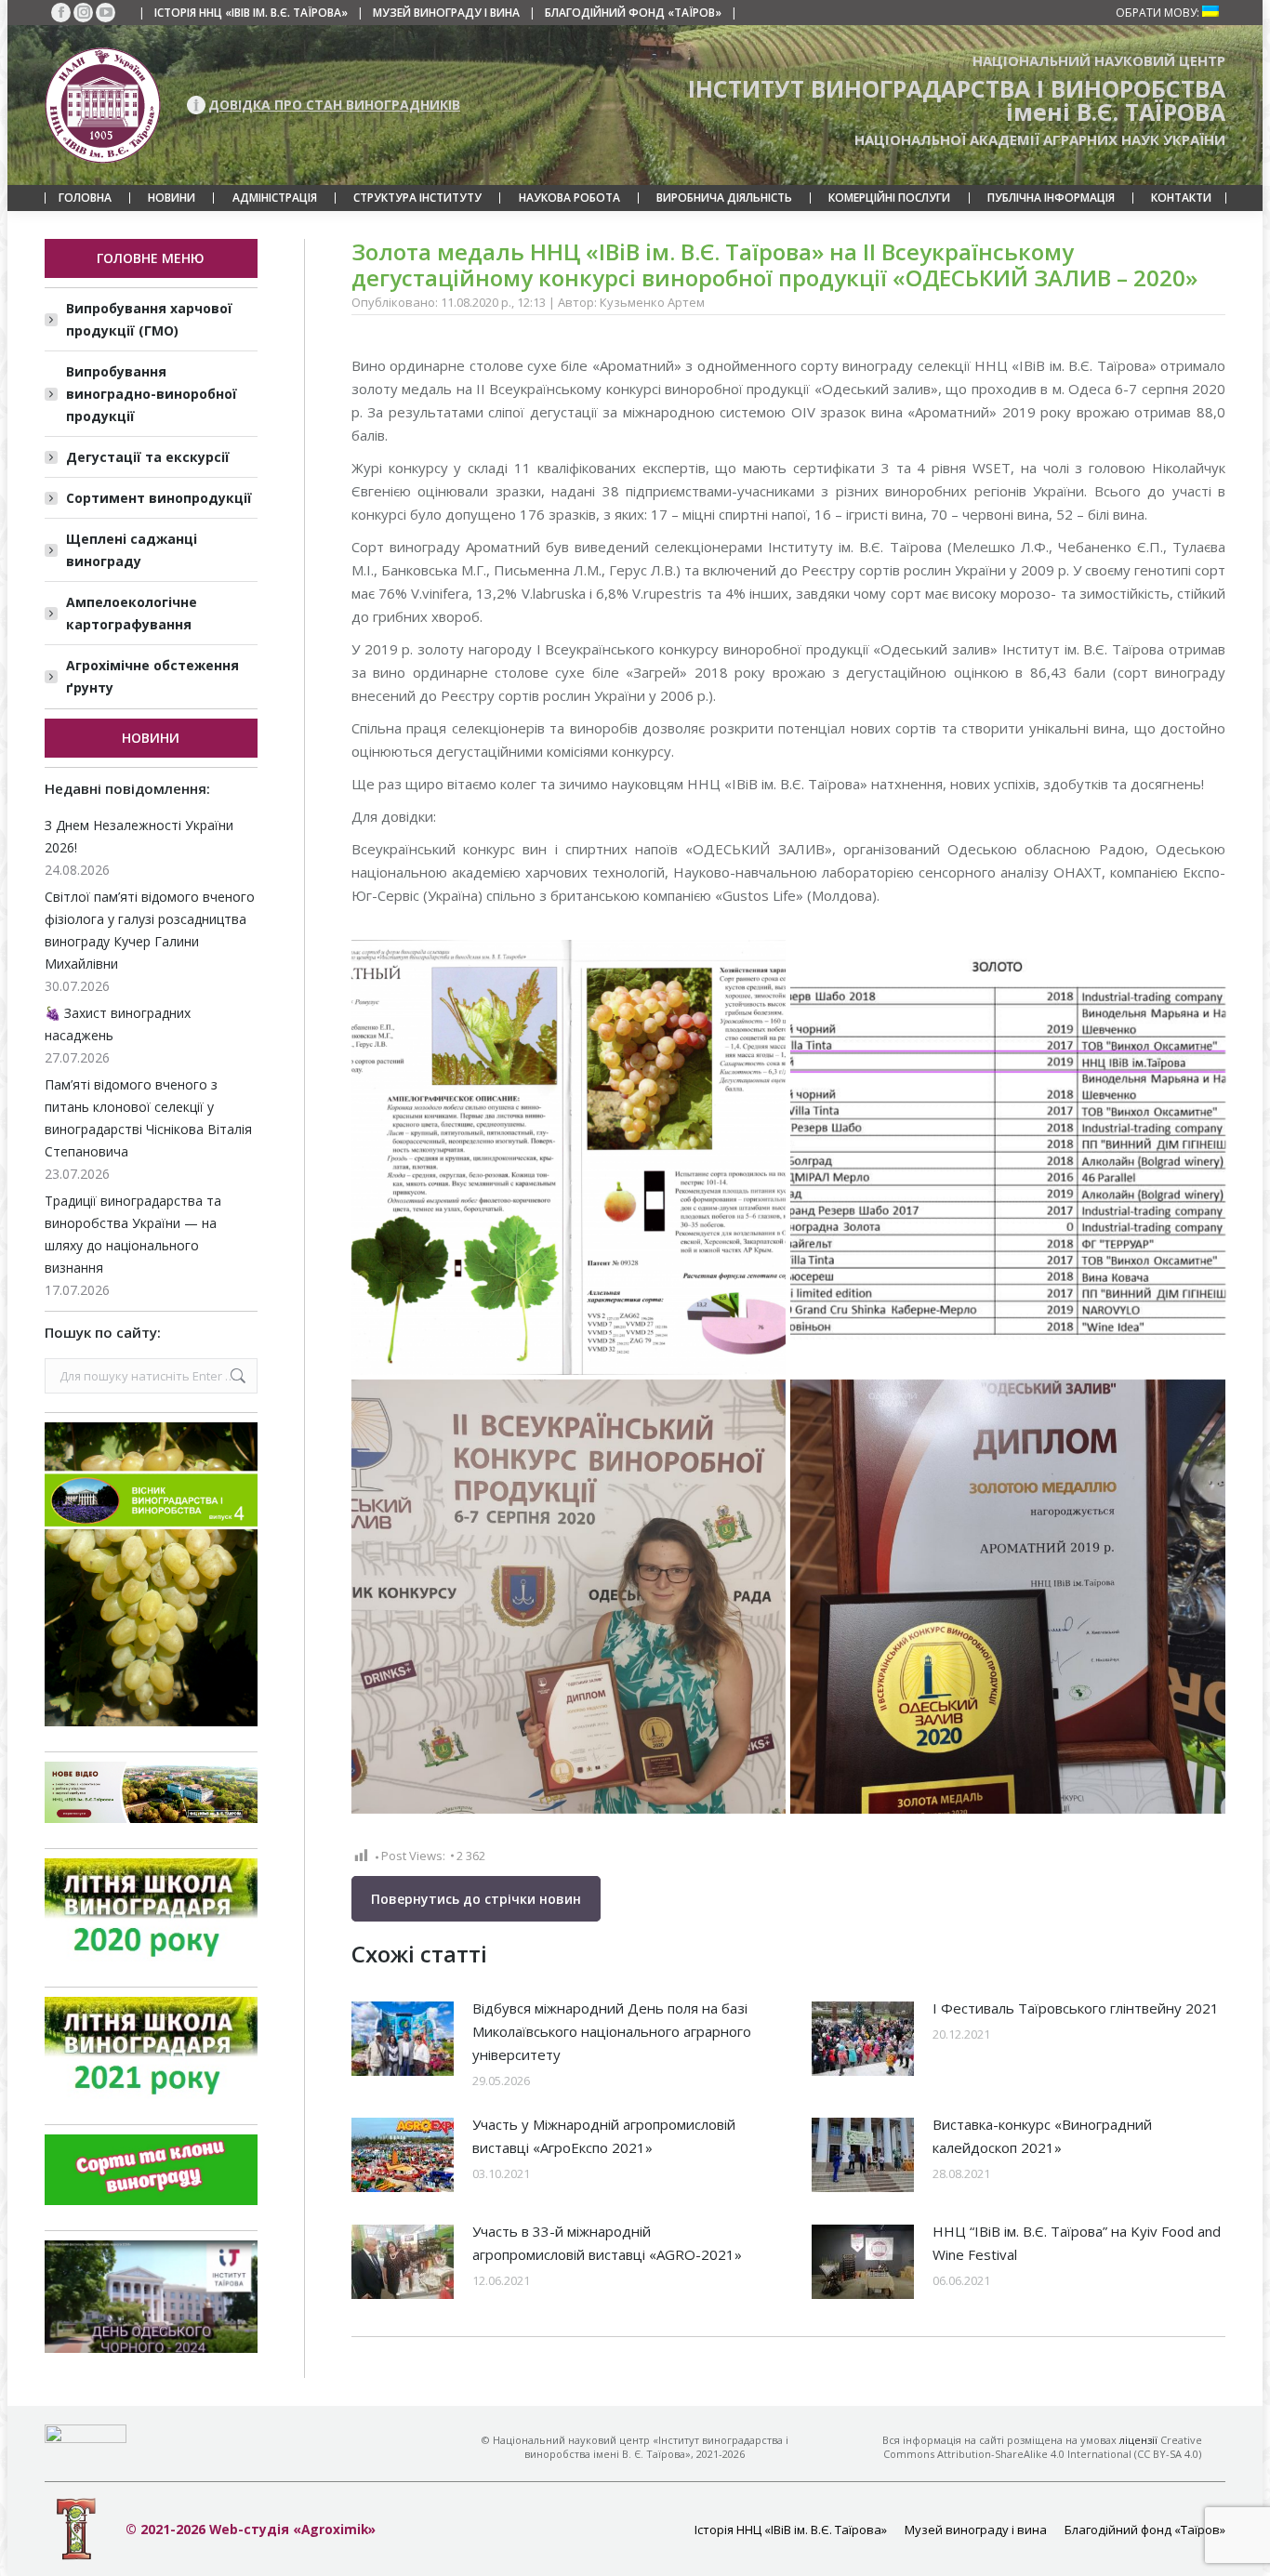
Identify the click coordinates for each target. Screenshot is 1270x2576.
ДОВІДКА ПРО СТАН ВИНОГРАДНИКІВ (334, 105)
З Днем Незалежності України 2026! (139, 836)
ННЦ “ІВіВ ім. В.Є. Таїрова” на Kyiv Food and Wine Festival (1077, 2243)
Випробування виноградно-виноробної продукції (152, 394)
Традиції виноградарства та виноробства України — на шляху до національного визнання (133, 1234)
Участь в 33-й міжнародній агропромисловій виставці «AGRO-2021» (607, 2243)
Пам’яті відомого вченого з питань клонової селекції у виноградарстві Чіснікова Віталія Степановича (148, 1118)
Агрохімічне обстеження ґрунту (152, 676)
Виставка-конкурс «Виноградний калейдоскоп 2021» (1042, 2136)
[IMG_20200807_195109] (1008, 1597)
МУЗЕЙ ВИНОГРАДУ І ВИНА (446, 13)
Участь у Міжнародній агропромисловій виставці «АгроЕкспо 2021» (604, 2136)
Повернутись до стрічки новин (476, 1899)
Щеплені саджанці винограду (132, 550)
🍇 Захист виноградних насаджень (118, 1024)
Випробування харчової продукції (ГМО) (149, 319)
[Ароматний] (569, 1157)
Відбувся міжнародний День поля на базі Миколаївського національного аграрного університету (612, 2031)
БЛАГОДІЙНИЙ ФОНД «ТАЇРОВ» (633, 13)
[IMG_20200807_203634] (569, 1597)
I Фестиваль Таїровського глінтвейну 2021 (1076, 2008)
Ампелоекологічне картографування (132, 613)
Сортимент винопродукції (159, 498)
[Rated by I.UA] (86, 2438)
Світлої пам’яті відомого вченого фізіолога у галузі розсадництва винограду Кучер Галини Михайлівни (150, 930)
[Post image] (403, 2039)
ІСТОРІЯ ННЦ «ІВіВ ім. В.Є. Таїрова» (251, 13)
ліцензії (1138, 2440)
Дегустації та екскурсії (148, 457)
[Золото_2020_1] (1008, 1157)
